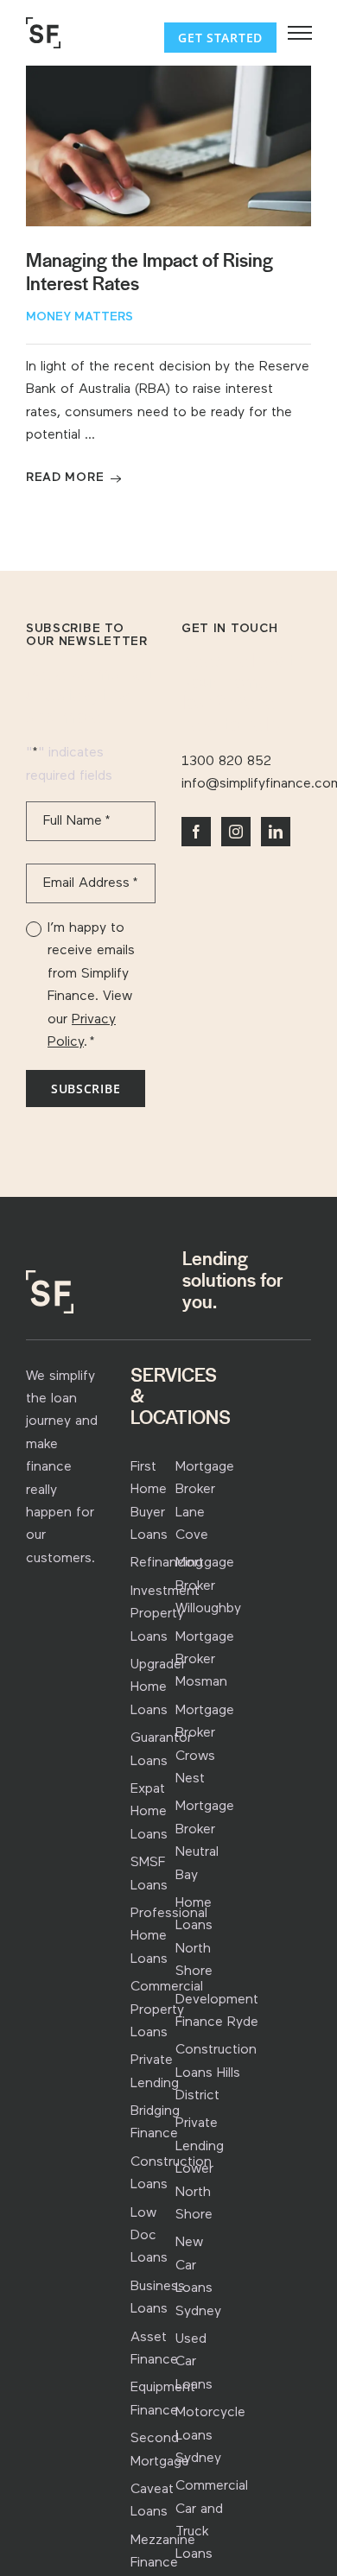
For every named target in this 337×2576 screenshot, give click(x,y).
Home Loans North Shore (194, 1937)
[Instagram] (236, 832)
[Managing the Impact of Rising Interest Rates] (168, 146)
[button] (300, 33)
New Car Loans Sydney (198, 2277)
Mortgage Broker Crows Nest (205, 1745)
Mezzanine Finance (163, 2552)
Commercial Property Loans (167, 2010)
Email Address (91, 883)
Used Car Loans (194, 2362)
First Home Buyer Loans (149, 1501)
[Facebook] (196, 832)
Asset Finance (154, 2349)
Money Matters (79, 317)
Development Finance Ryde (217, 2011)
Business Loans (158, 2298)
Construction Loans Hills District (216, 2073)
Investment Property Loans (165, 1614)
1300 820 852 (226, 762)
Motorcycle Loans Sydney (210, 2436)
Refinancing (167, 1563)
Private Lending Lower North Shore (200, 2169)
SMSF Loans (149, 1874)
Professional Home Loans (169, 1937)
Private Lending (155, 2072)
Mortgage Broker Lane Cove (205, 1501)
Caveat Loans (152, 2501)
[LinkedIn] (276, 832)
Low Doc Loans (149, 2236)
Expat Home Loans (149, 1812)
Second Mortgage (160, 2450)
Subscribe (86, 1089)
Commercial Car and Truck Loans (212, 2520)
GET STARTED (220, 38)
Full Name (77, 821)
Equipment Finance (163, 2399)
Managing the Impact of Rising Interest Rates (149, 272)
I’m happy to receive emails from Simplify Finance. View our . (91, 985)
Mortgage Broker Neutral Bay (205, 1841)
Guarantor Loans (161, 1750)
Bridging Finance (155, 2123)
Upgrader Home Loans (158, 1688)
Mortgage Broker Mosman (205, 1660)
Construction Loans (171, 2174)
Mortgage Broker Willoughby (208, 1586)
